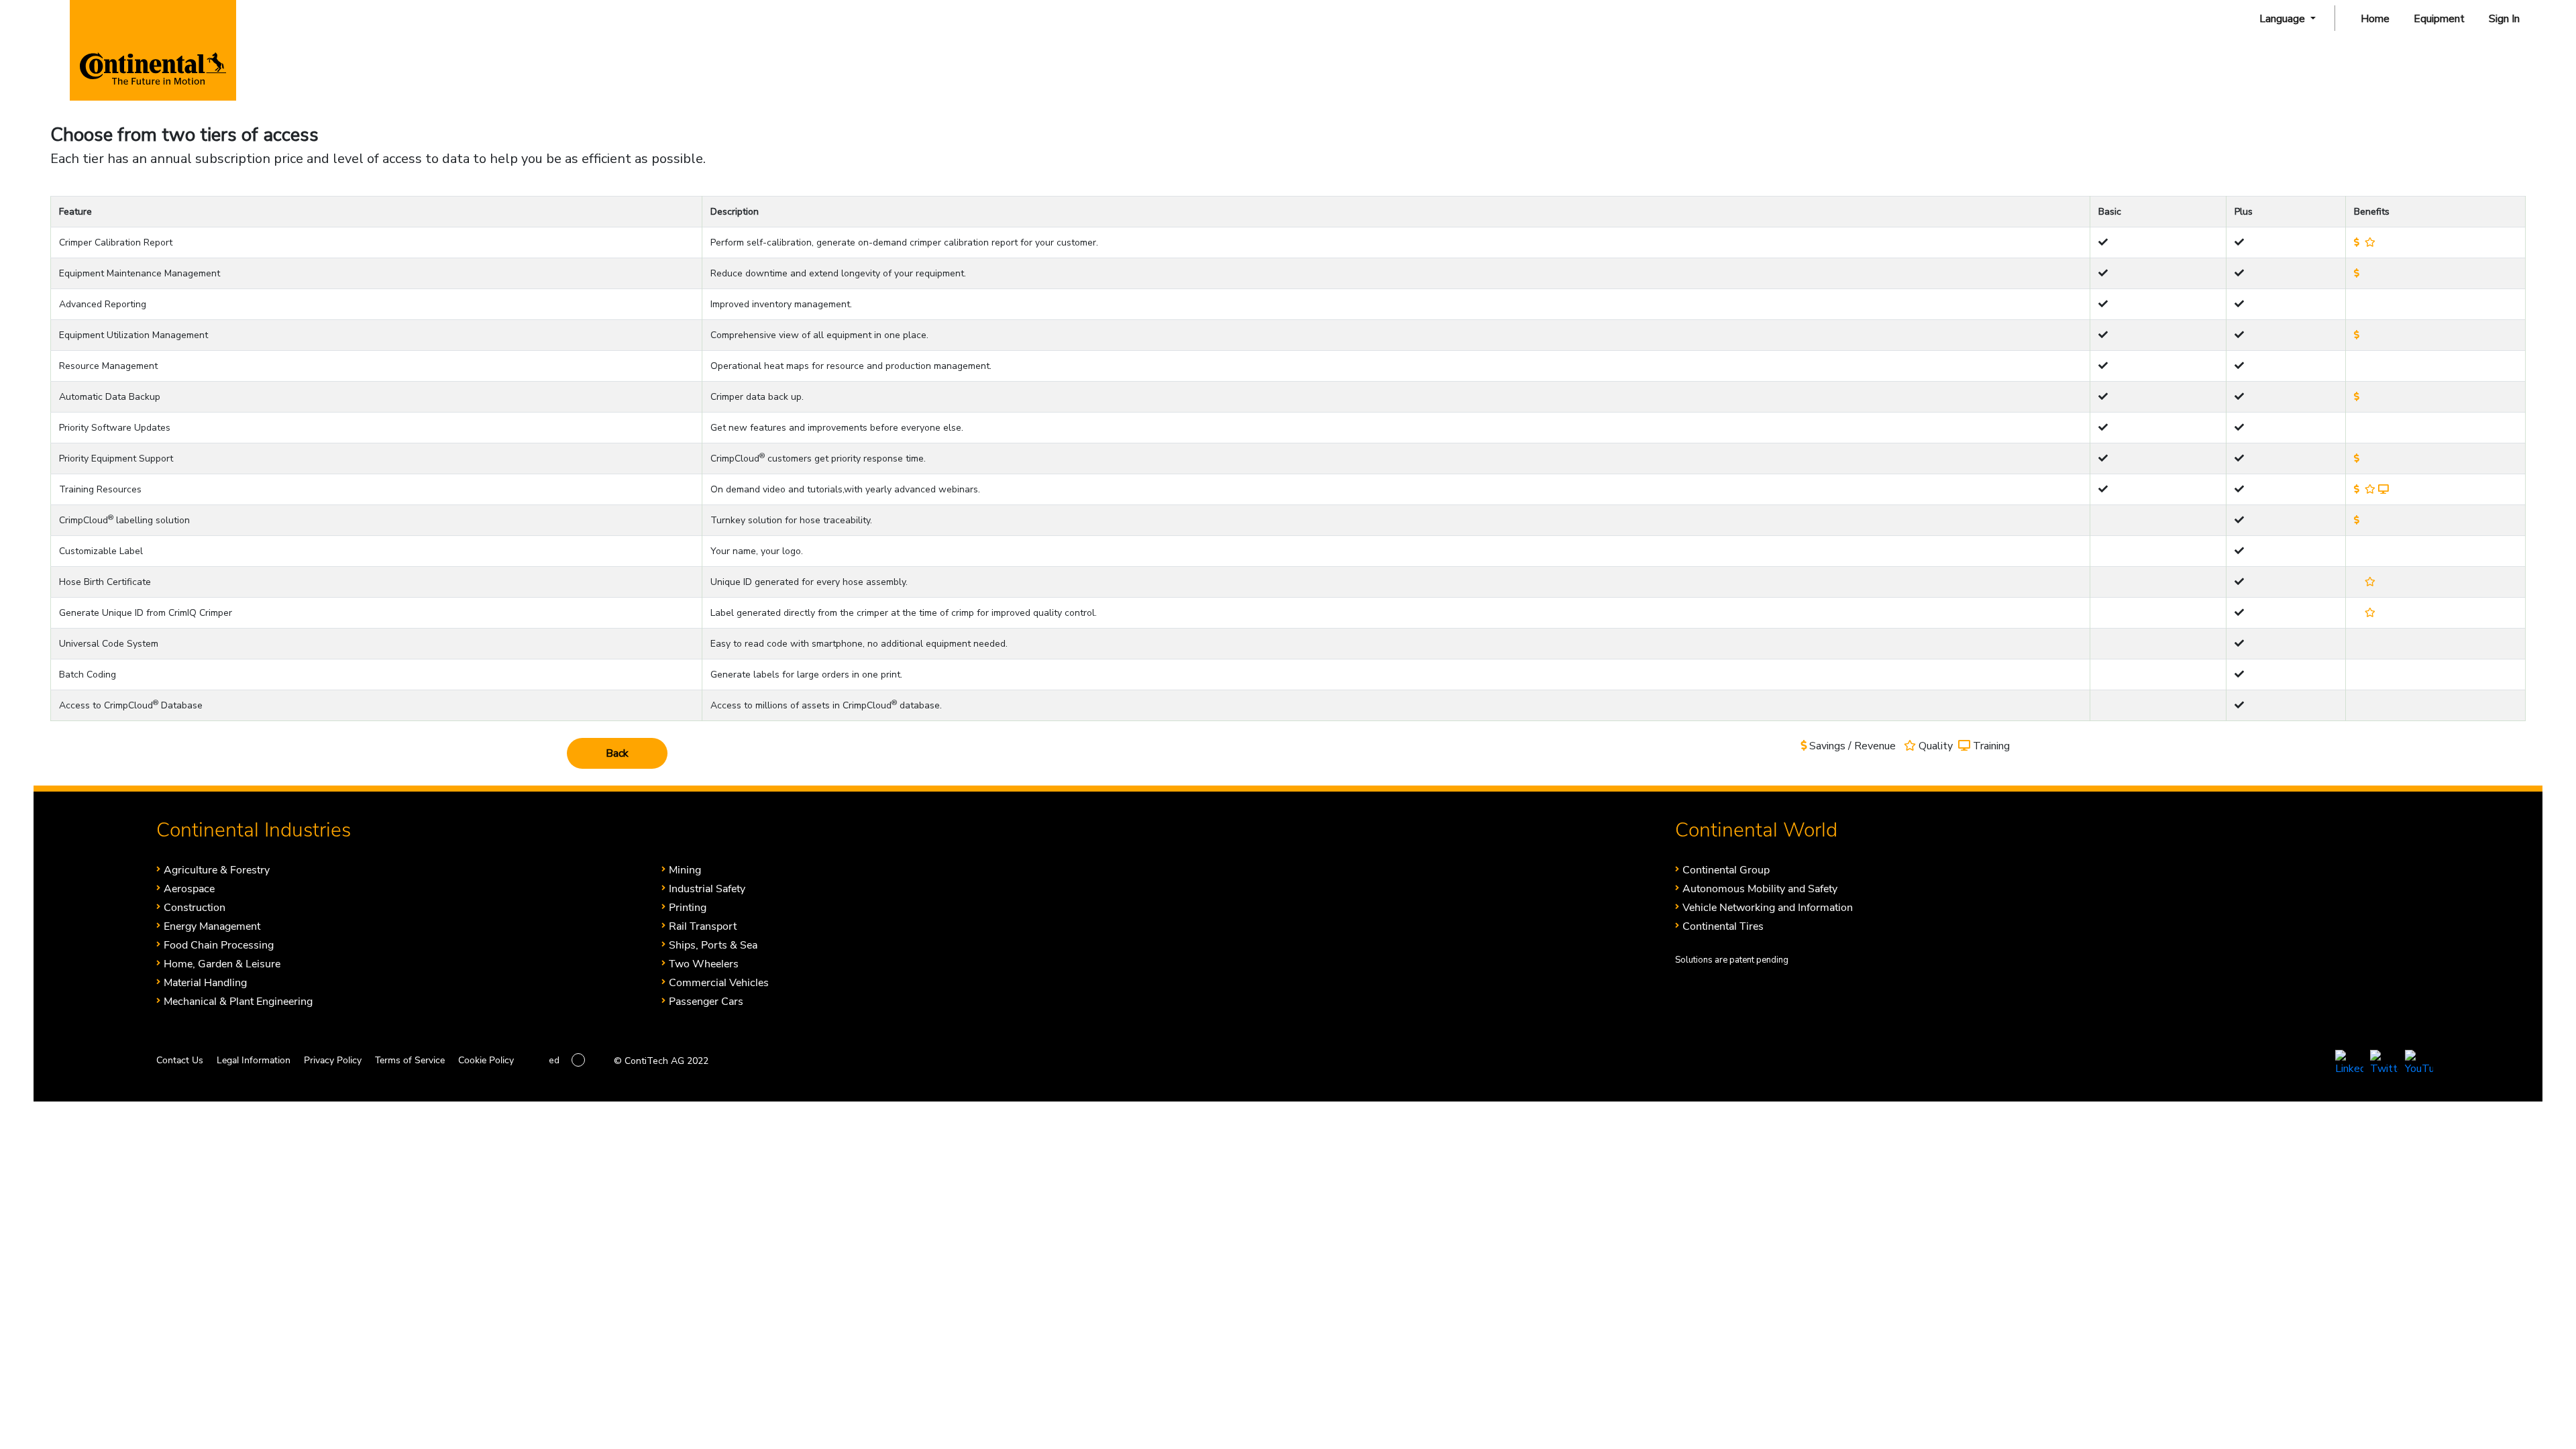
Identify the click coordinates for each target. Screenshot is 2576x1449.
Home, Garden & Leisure (222, 964)
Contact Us (180, 1060)
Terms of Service (410, 1060)
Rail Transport (703, 926)
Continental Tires (1723, 926)
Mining (685, 870)
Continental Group (1726, 870)
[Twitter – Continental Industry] (2384, 1066)
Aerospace (189, 889)
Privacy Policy (333, 1060)
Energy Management (212, 926)
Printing (688, 907)
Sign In (2504, 19)
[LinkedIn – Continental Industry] (2349, 1066)
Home (2375, 19)
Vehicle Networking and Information (1768, 907)
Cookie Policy (486, 1060)
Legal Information (254, 1060)
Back (617, 753)
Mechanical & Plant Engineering (238, 1001)
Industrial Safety (707, 889)
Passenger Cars (706, 1001)
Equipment (2439, 19)
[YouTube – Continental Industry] (2419, 1066)
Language (2284, 19)
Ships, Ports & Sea (713, 945)
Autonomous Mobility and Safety (1760, 889)
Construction (195, 907)
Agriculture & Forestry (217, 870)
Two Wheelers (704, 964)
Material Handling (205, 982)
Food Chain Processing (219, 945)
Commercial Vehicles (719, 982)
